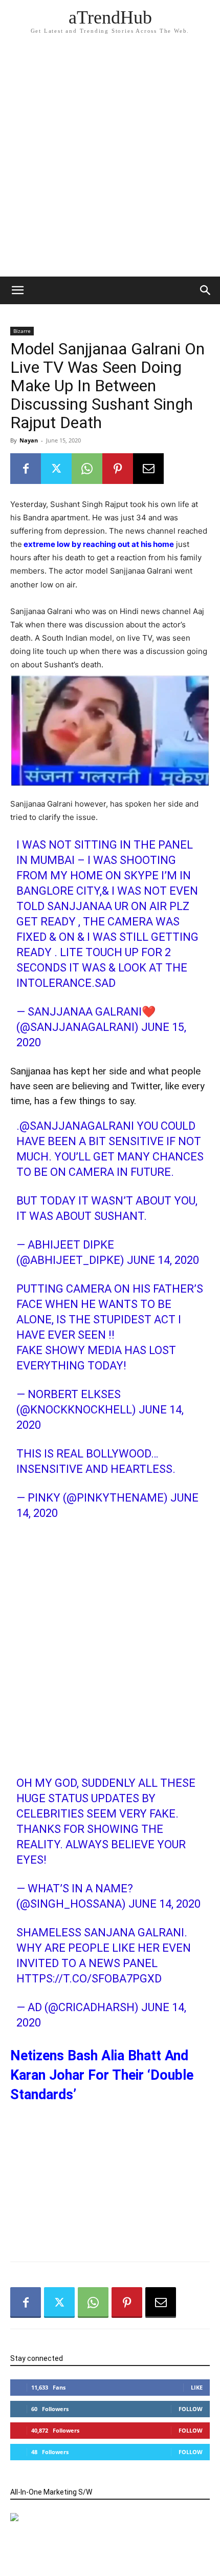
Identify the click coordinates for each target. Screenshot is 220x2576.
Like (197, 2387)
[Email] (148, 469)
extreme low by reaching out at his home (98, 544)
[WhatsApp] (87, 469)
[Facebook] (26, 469)
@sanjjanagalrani (77, 1126)
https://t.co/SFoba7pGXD (89, 1979)
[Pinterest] (118, 469)
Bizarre (22, 331)
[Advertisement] (110, 161)
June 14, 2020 (163, 1260)
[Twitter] (56, 469)
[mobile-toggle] (17, 290)
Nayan (29, 440)
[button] (206, 290)
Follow (191, 2409)
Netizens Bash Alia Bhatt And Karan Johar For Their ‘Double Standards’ (102, 2075)
